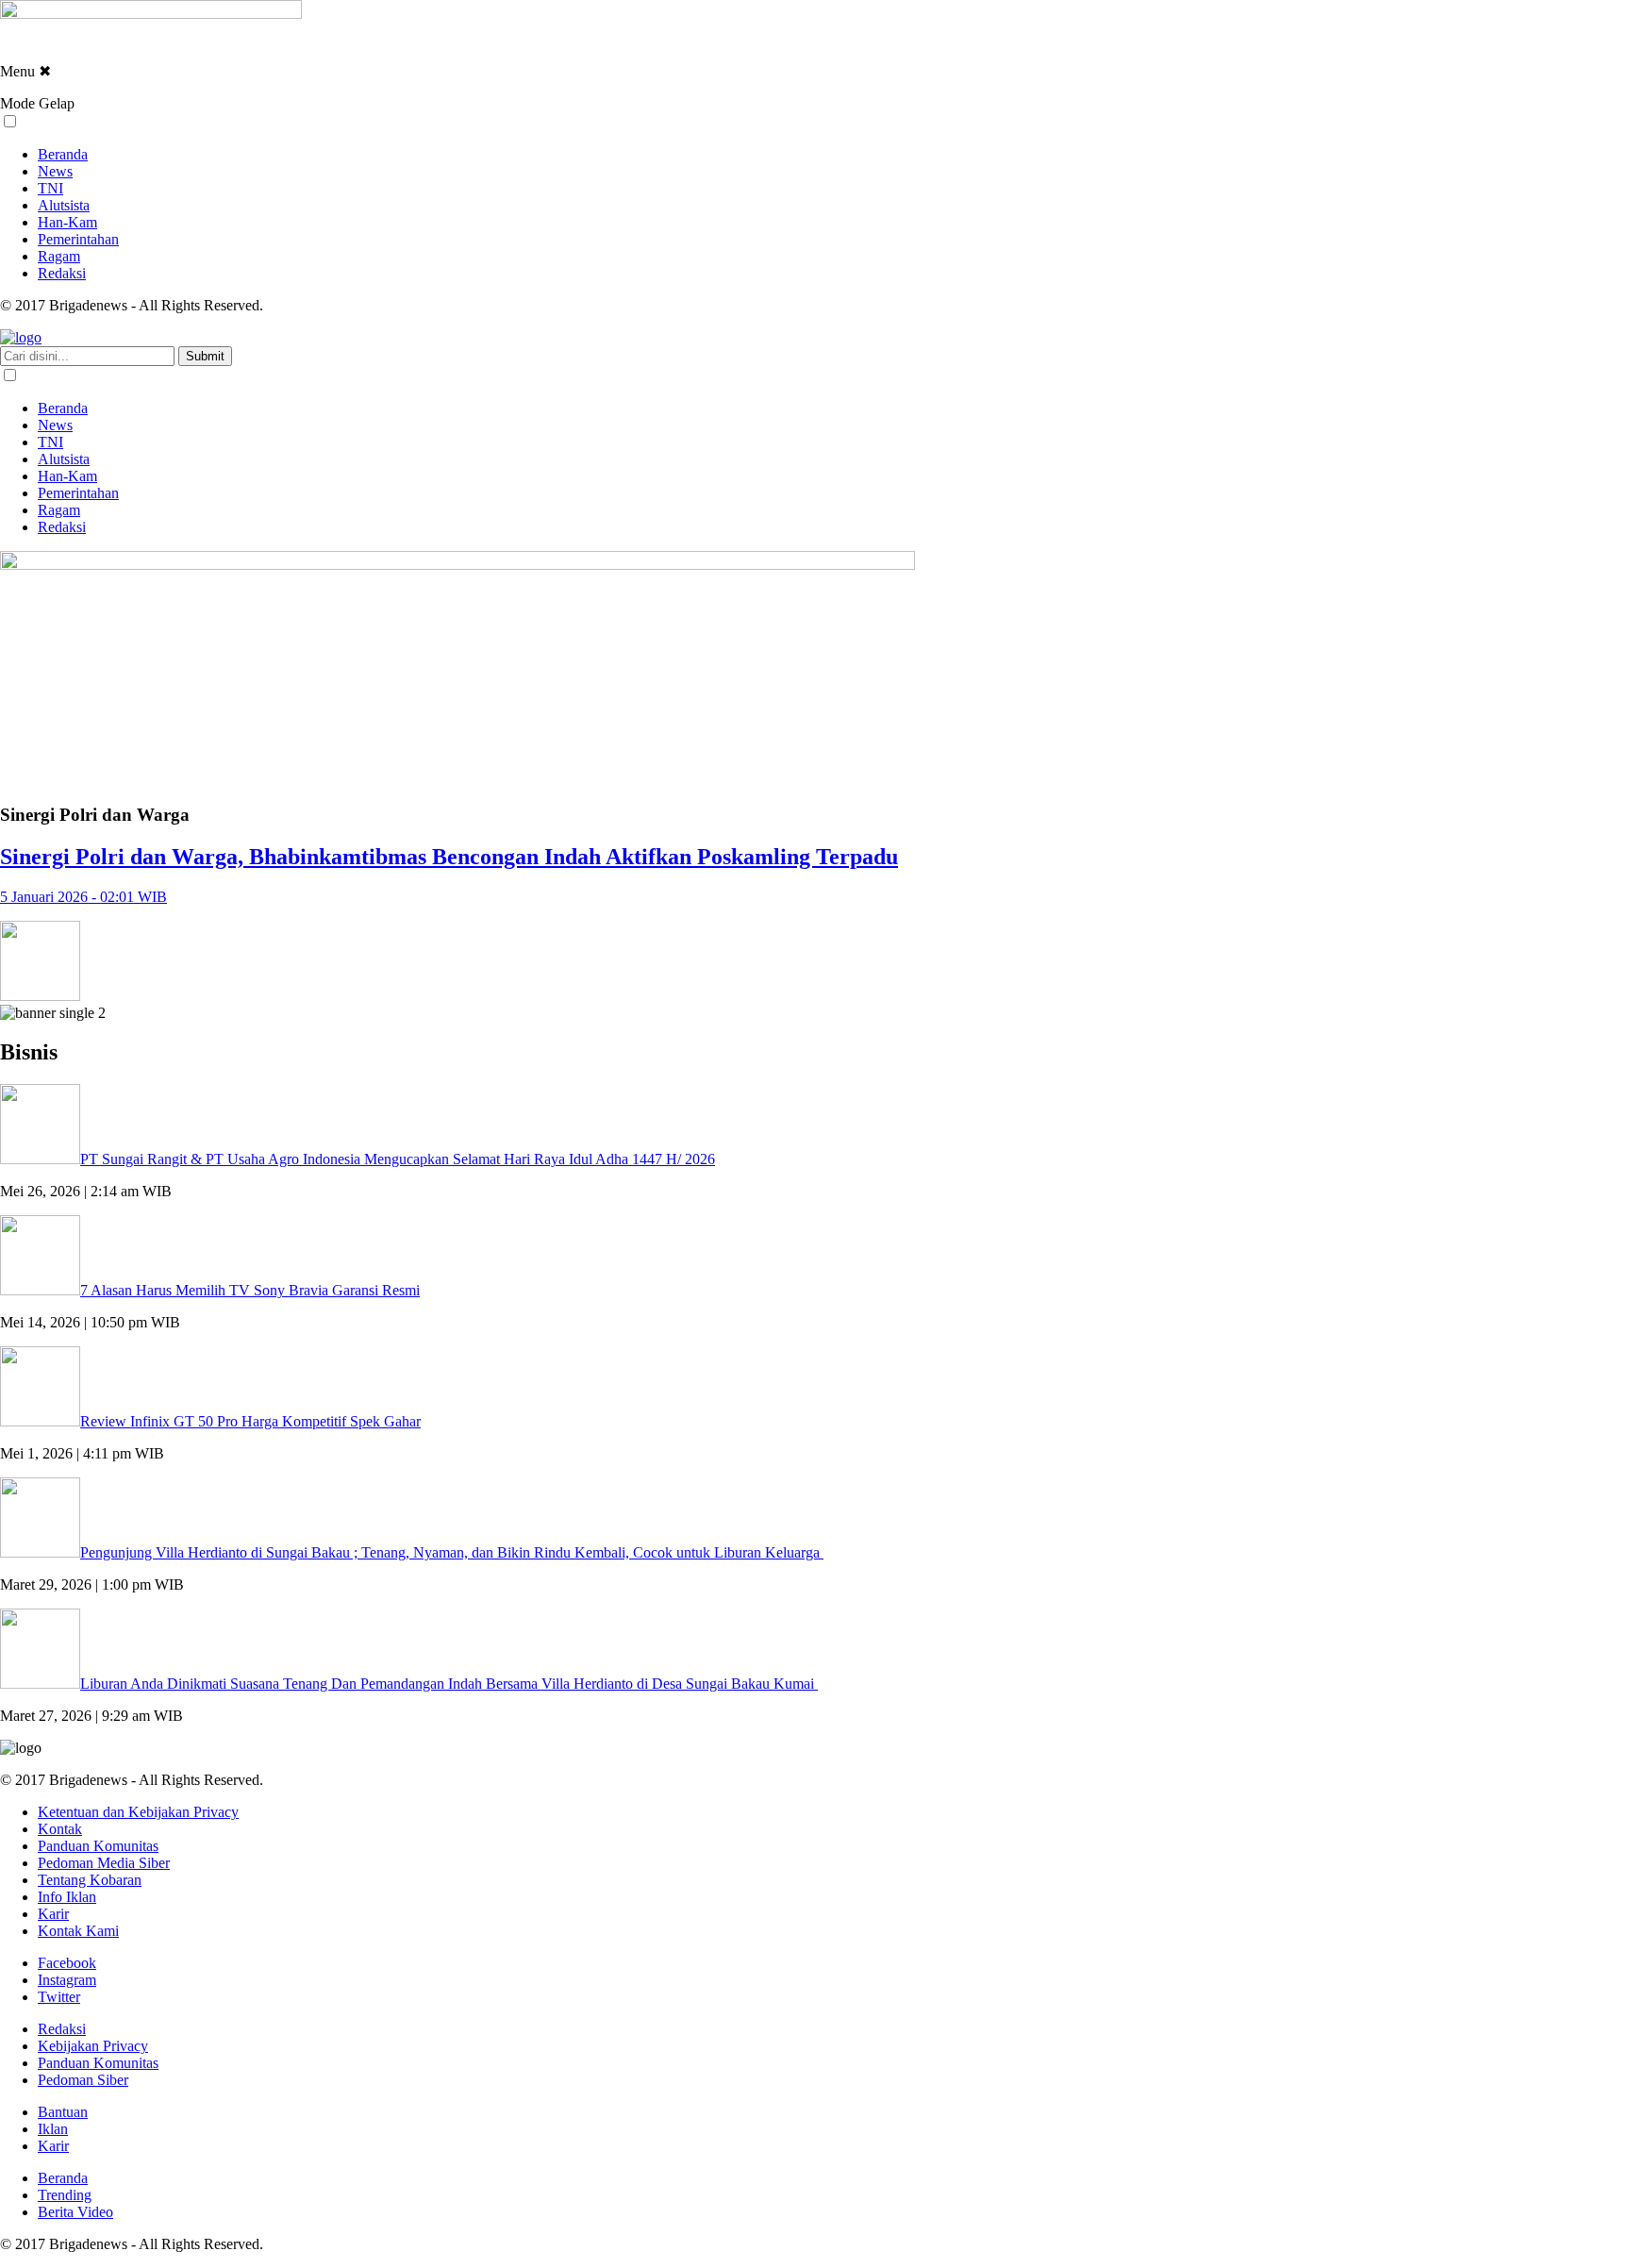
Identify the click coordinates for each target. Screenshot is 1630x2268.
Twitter (59, 1997)
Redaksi (62, 273)
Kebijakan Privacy (93, 2046)
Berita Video (75, 2212)
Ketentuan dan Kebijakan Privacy (138, 1812)
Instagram (67, 1980)
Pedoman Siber (83, 2080)
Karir (53, 1914)
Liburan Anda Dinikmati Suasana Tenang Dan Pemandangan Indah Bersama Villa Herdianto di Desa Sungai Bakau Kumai (449, 1684)
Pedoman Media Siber (104, 1863)
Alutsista (64, 205)
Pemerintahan (78, 239)
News (55, 171)
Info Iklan (67, 1897)
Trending (65, 2195)
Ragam (59, 256)
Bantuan (63, 2112)
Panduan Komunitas (98, 1846)
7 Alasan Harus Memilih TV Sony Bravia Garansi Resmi (250, 1290)
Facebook (67, 1963)
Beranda (63, 154)
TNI (50, 188)
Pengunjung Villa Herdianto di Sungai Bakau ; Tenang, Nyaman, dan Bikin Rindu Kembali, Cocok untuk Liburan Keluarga (452, 1552)
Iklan (53, 2129)
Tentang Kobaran (90, 1880)
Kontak (60, 1829)
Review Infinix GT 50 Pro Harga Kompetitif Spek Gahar (250, 1421)
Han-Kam (67, 222)
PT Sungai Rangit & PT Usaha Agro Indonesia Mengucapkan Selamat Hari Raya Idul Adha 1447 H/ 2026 (398, 1159)
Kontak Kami (78, 1931)
